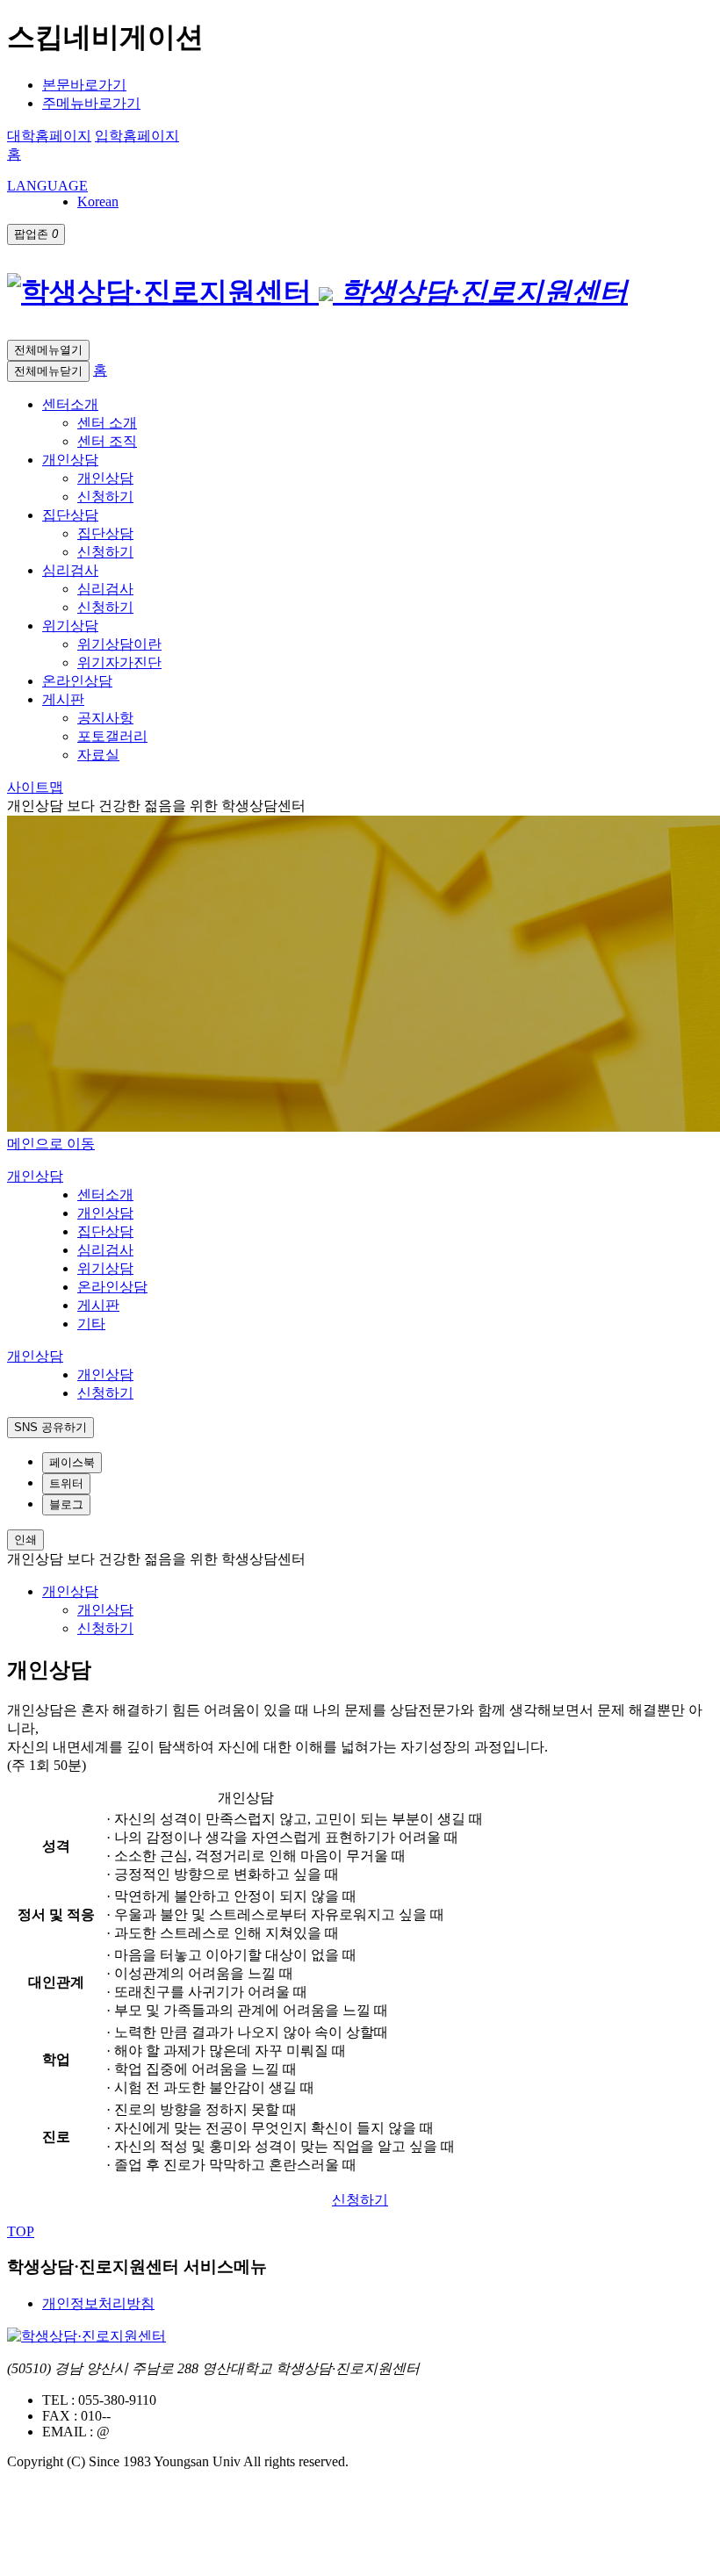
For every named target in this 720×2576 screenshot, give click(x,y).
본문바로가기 (84, 85)
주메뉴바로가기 (91, 103)
